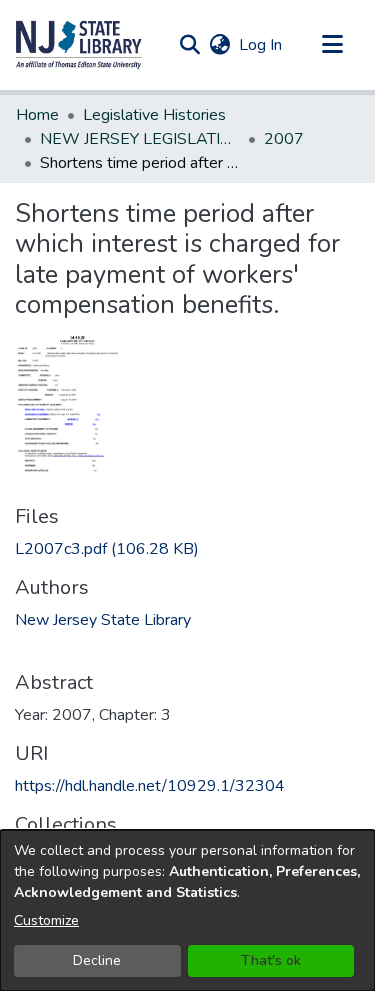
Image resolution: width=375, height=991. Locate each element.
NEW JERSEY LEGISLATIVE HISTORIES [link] (140, 139)
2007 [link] (284, 139)
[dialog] (187, 910)
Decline (97, 960)
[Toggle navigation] (332, 45)
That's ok (271, 960)
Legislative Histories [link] (154, 115)
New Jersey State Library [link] (103, 620)
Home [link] (37, 115)
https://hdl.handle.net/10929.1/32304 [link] (150, 786)
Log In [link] (261, 45)
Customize (46, 920)
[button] (79, 45)
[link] (107, 549)
